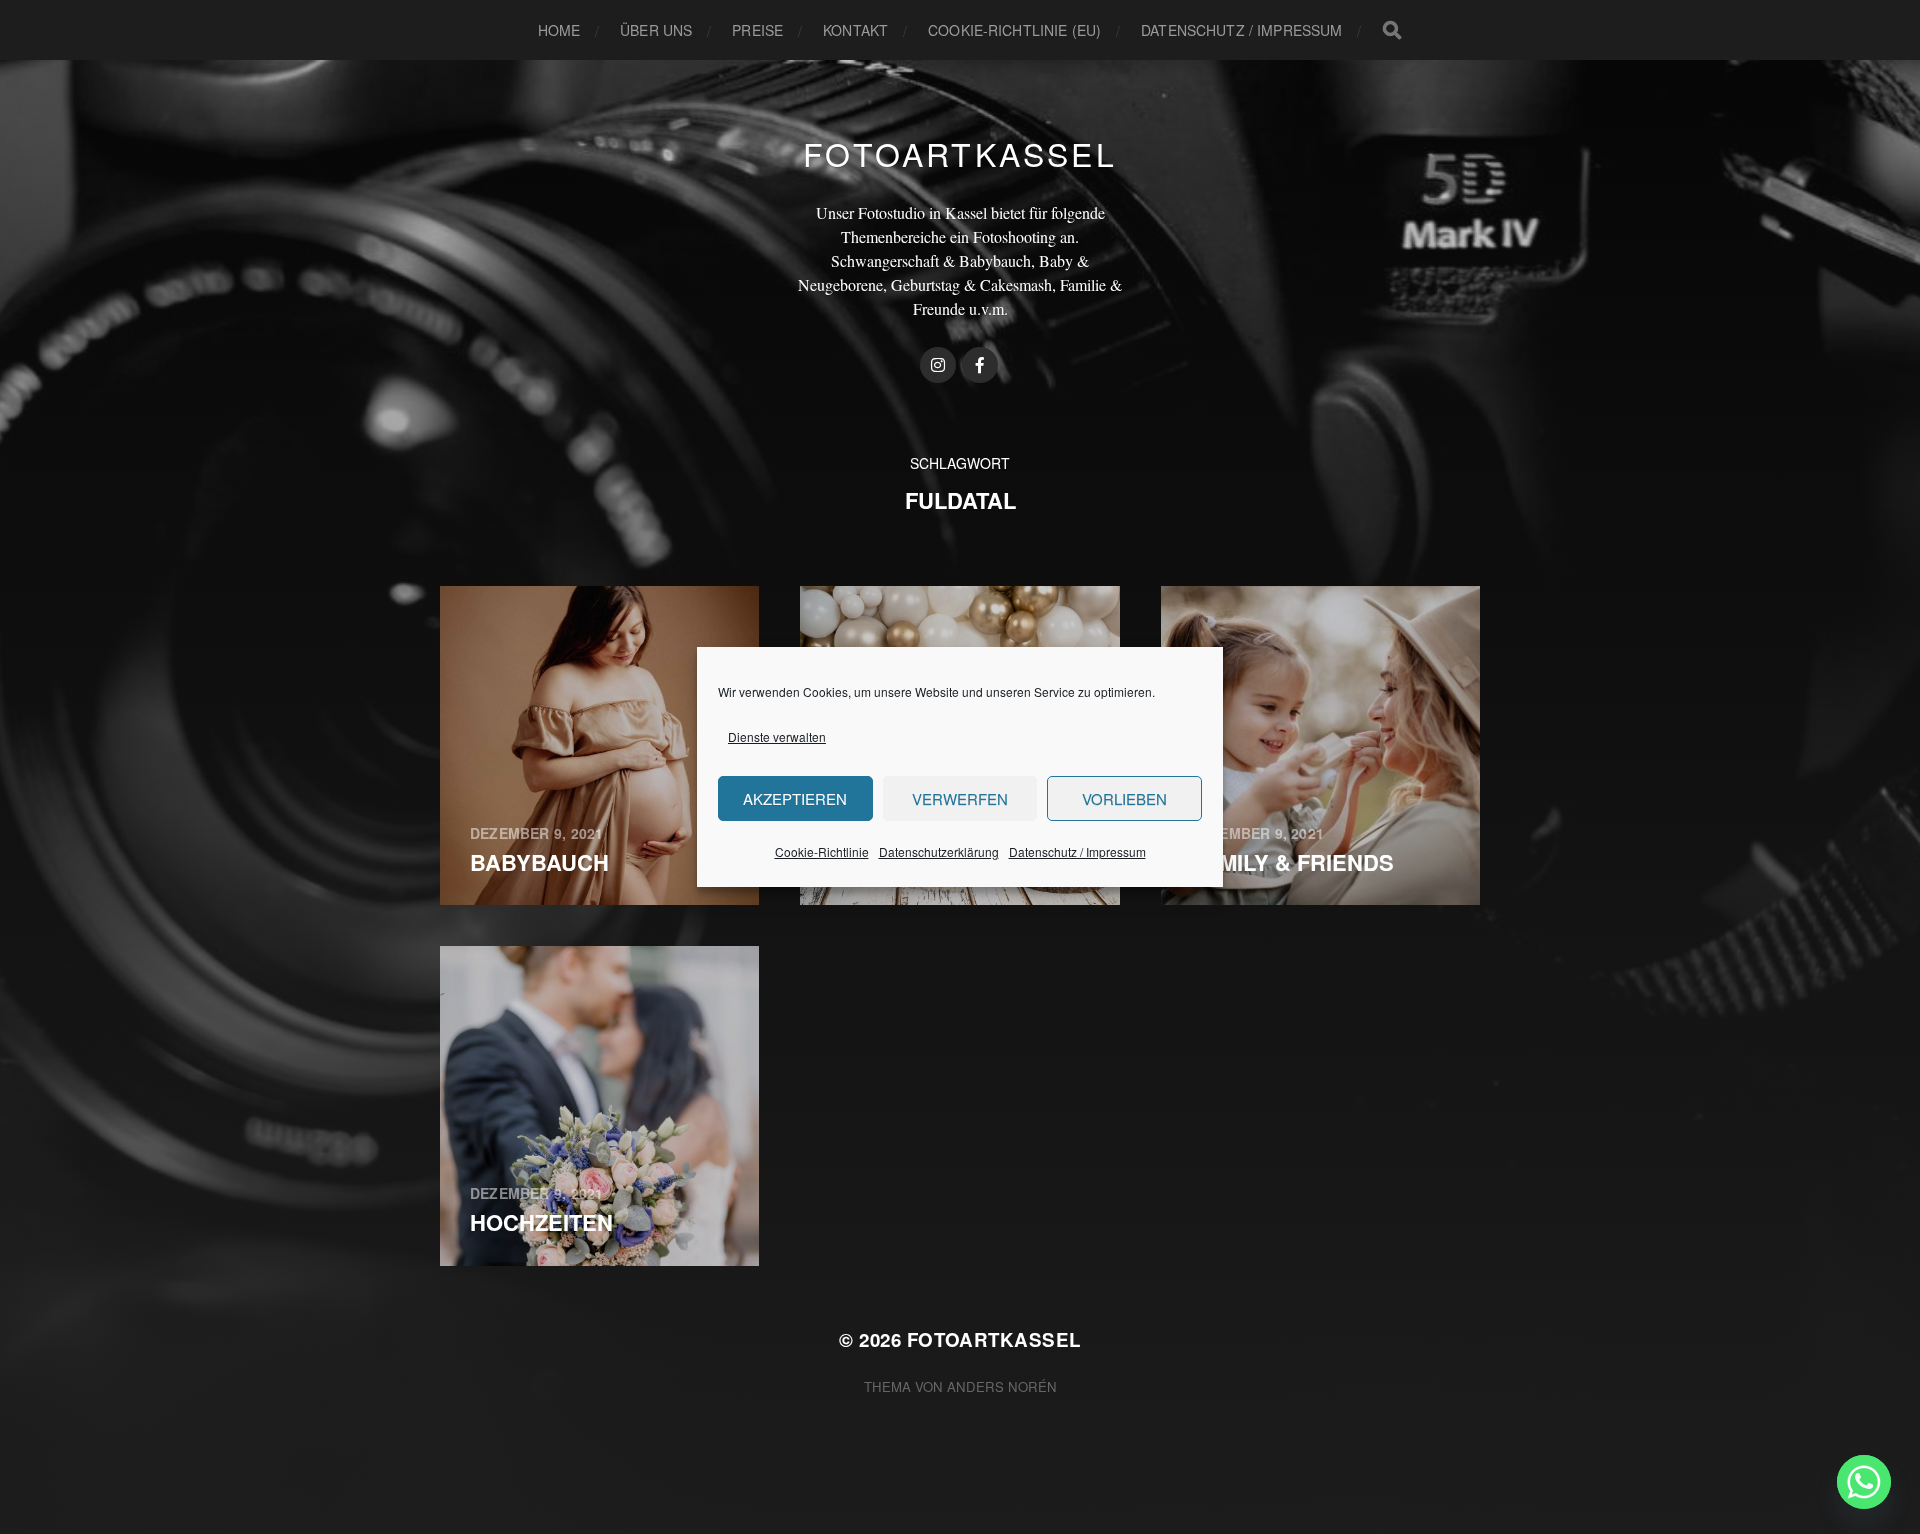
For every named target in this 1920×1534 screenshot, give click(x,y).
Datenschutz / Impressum (1077, 851)
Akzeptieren (795, 798)
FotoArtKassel (960, 153)
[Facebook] (980, 365)
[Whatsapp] (1864, 1482)
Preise (757, 30)
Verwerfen (960, 798)
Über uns (656, 30)
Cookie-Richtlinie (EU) (1014, 30)
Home (559, 30)
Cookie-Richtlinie (822, 851)
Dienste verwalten (777, 736)
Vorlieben (1124, 798)
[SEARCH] (1392, 30)
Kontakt (855, 30)
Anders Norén (1002, 1386)
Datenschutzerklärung (939, 851)
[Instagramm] (938, 365)
